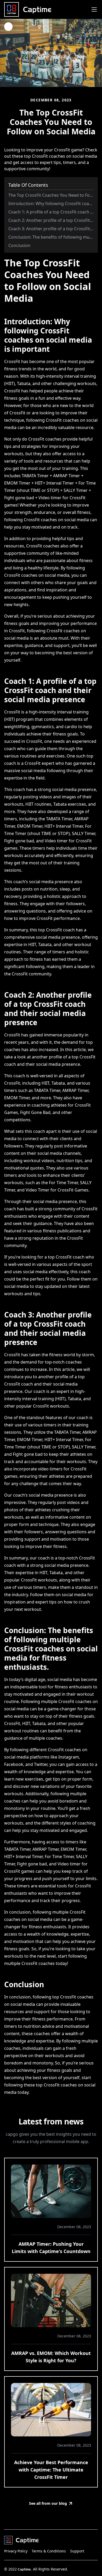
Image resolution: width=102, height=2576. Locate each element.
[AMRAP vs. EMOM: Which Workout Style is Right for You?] (51, 2300)
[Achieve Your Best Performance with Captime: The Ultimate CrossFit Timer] (51, 2410)
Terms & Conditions (49, 2551)
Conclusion (19, 245)
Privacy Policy (16, 2551)
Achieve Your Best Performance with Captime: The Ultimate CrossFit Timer (51, 2470)
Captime (24, 2569)
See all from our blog (48, 2503)
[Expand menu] (94, 9)
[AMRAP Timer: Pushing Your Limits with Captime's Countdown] (51, 2191)
